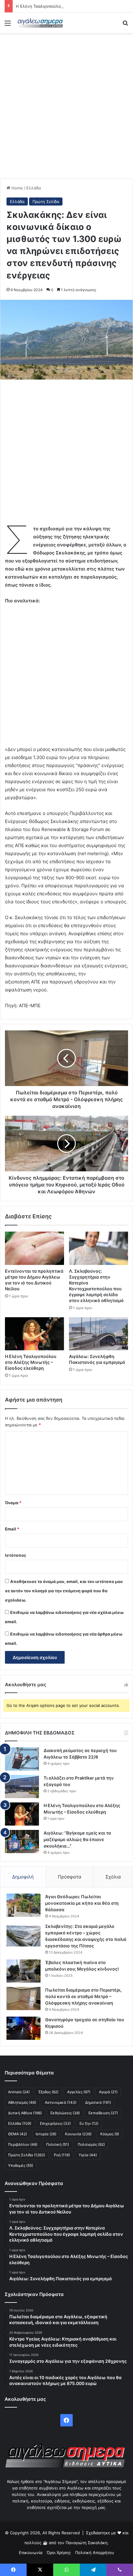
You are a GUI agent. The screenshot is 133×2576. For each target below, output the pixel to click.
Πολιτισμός (91, 2144)
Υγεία (88, 2155)
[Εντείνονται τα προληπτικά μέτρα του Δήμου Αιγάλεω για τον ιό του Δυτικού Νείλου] (34, 1248)
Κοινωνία (78, 2134)
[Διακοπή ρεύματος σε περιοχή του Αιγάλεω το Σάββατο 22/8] (22, 1759)
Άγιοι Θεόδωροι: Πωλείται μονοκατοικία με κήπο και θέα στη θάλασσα (82, 1903)
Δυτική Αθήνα (25, 2113)
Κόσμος (110, 2134)
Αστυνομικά (61, 2102)
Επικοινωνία (31, 2553)
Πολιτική (58, 2144)
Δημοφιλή (23, 1877)
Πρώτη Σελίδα (46, 202)
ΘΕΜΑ (17, 2134)
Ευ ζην (89, 2123)
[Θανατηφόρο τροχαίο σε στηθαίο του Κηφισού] (24, 2028)
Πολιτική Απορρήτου (95, 2553)
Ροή (62, 2155)
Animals (19, 2092)
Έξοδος (48, 2092)
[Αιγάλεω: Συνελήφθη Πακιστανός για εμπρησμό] (99, 1334)
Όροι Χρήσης (59, 2553)
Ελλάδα (34, 188)
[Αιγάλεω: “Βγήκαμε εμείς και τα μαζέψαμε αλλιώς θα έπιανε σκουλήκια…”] (22, 1842)
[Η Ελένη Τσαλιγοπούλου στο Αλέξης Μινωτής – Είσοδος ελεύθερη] (34, 1334)
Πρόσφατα (70, 1877)
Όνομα (13, 1503)
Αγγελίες (79, 2092)
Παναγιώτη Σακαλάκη (87, 2543)
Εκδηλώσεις (65, 2113)
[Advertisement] (66, 106)
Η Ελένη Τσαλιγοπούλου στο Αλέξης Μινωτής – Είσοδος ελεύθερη (31, 1362)
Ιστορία (46, 2134)
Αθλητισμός (22, 2102)
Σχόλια (113, 1877)
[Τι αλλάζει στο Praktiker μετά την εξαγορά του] (22, 1787)
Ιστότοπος (15, 1555)
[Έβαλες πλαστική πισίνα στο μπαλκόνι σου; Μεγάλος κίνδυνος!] (24, 1971)
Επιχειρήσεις (55, 2123)
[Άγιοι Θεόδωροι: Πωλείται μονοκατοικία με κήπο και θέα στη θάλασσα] (24, 1905)
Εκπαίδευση (103, 2113)
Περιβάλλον (23, 2144)
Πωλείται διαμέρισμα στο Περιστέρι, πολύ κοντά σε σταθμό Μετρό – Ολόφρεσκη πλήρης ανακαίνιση (83, 1996)
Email (12, 1529)
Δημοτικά (98, 2102)
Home (17, 188)
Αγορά (108, 2092)
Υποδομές (21, 2165)
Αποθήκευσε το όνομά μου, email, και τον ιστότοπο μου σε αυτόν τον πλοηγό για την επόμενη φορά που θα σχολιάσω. (64, 1591)
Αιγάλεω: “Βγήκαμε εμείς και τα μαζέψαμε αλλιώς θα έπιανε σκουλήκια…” (77, 1839)
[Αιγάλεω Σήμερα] (40, 23)
